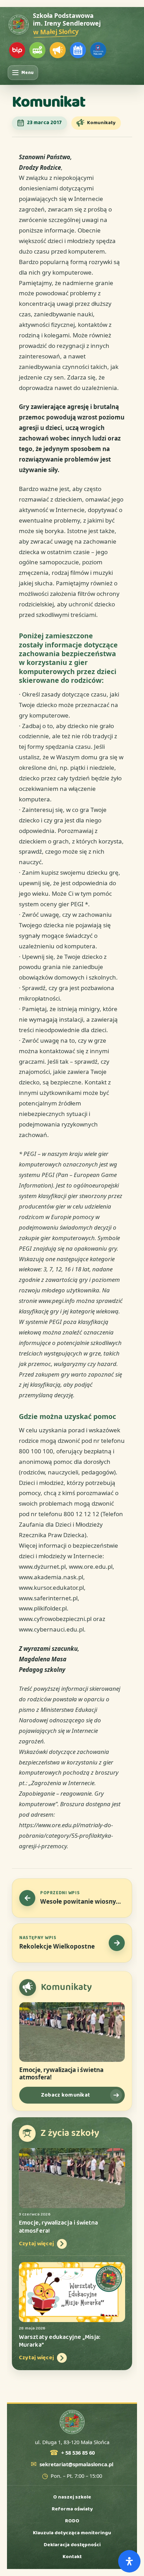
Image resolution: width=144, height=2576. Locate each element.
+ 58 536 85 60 (78, 2453)
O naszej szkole (72, 2497)
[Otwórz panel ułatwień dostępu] (129, 2561)
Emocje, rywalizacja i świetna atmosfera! (61, 2074)
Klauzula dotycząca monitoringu (72, 2533)
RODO (72, 2521)
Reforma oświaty (72, 2509)
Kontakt (72, 2557)
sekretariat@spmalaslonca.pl (76, 2464)
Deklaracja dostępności (72, 2545)
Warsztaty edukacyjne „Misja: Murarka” (60, 2341)
